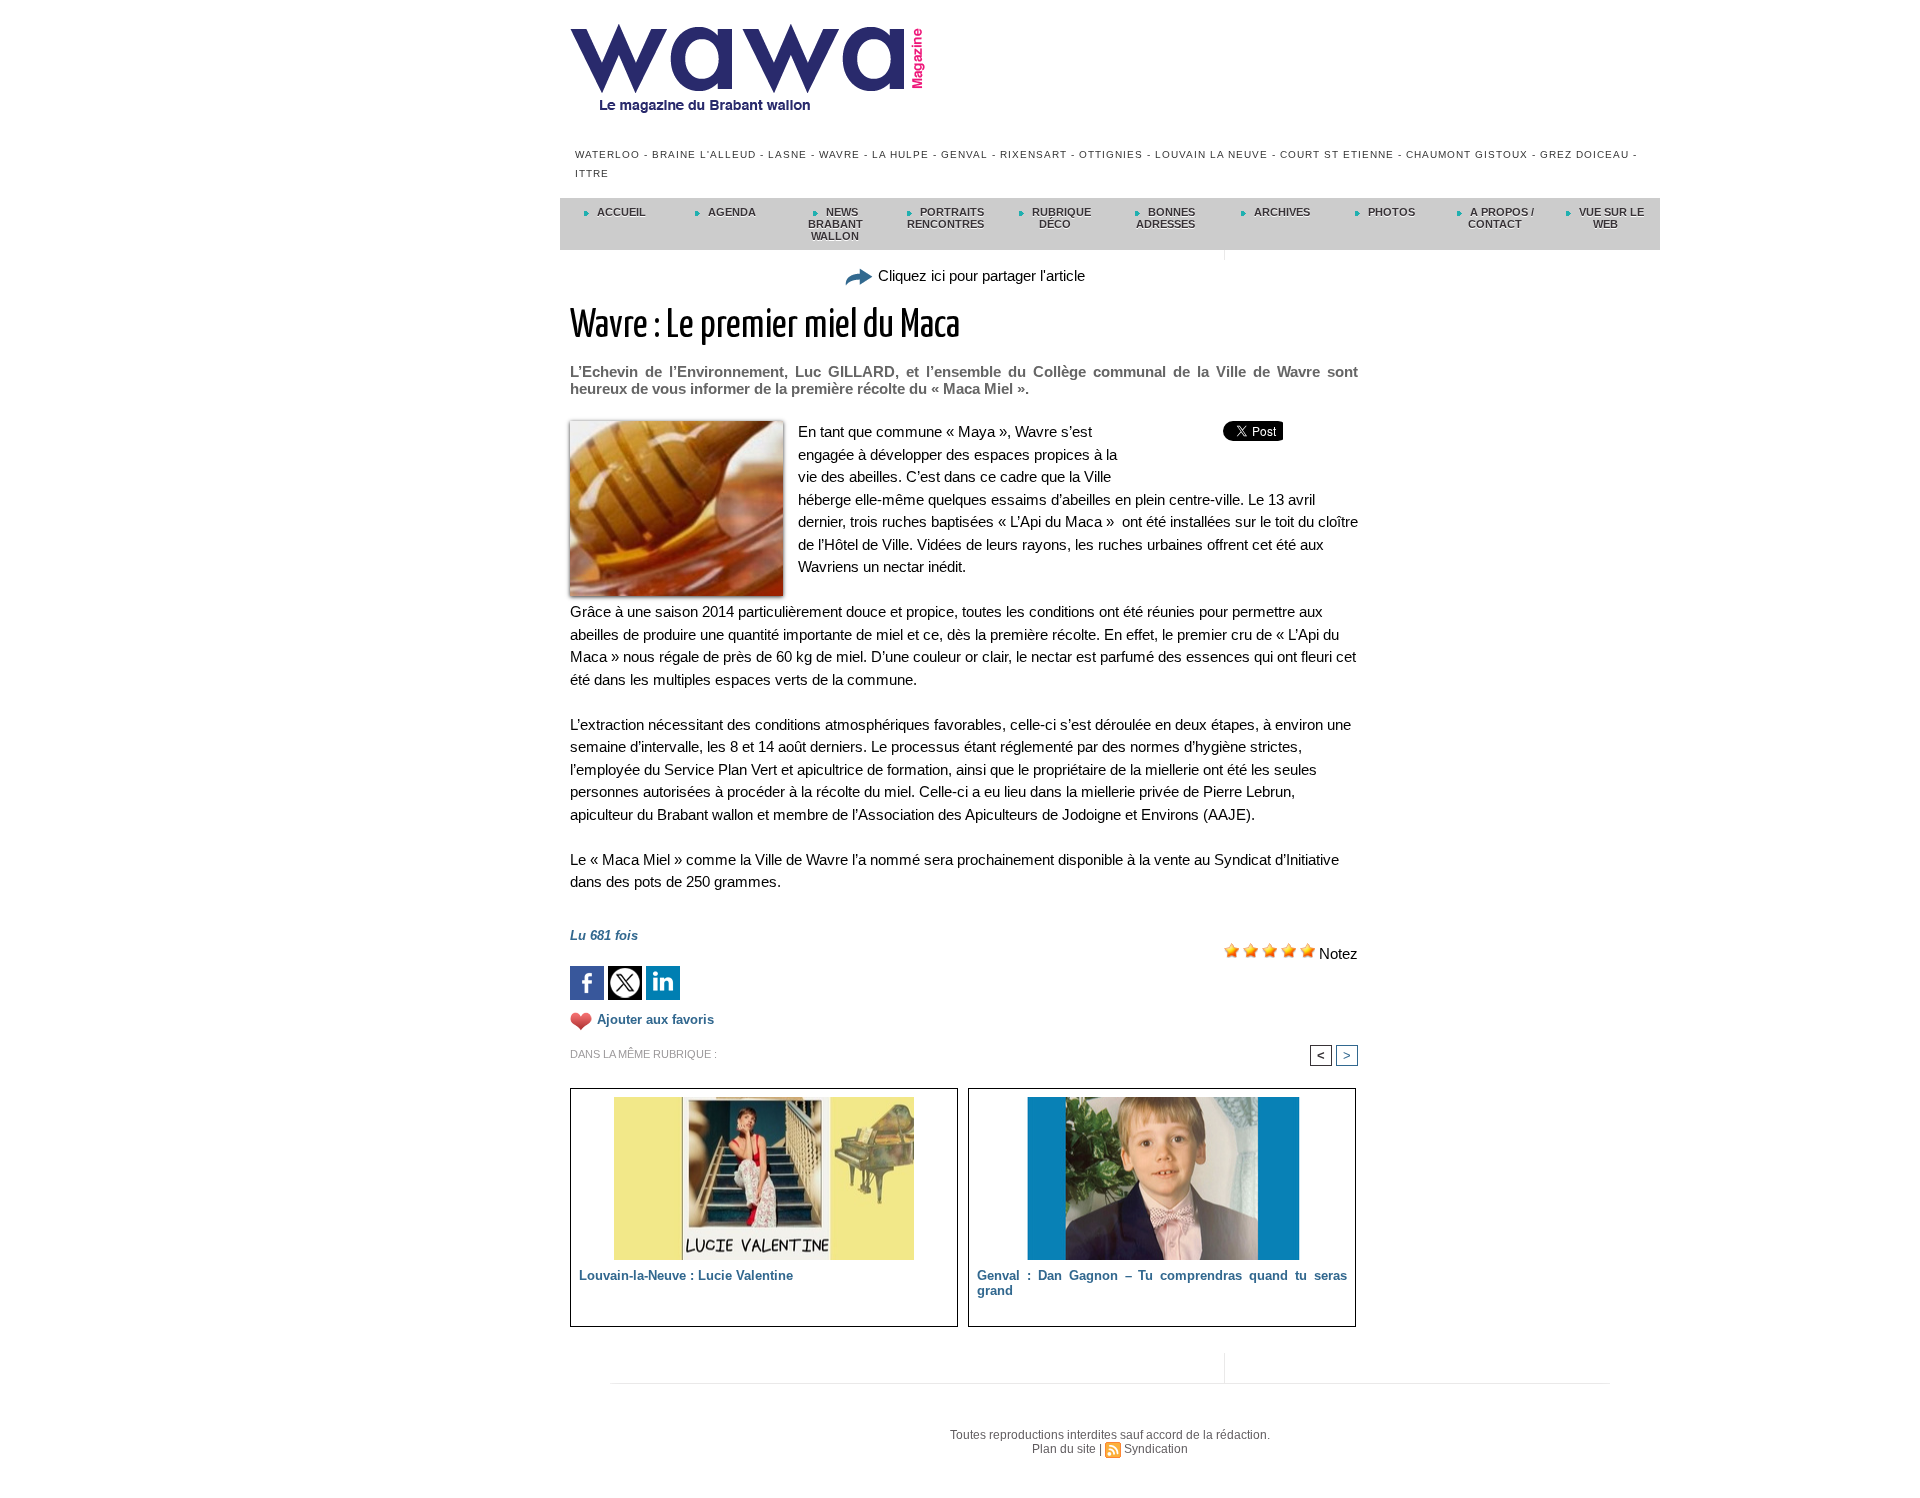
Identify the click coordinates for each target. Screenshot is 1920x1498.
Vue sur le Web (1610, 218)
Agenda (730, 212)
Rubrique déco (1060, 218)
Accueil (620, 212)
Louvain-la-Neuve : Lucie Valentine (686, 1275)
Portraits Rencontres (945, 218)
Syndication (1156, 1449)
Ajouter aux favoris (655, 1019)
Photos (1390, 212)
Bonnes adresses (1166, 218)
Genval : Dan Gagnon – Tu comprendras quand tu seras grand (1162, 1283)
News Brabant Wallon (835, 224)
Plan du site (1064, 1449)
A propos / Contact (1500, 218)
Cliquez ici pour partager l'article (979, 275)
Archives (1280, 212)
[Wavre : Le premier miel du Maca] (676, 427)
